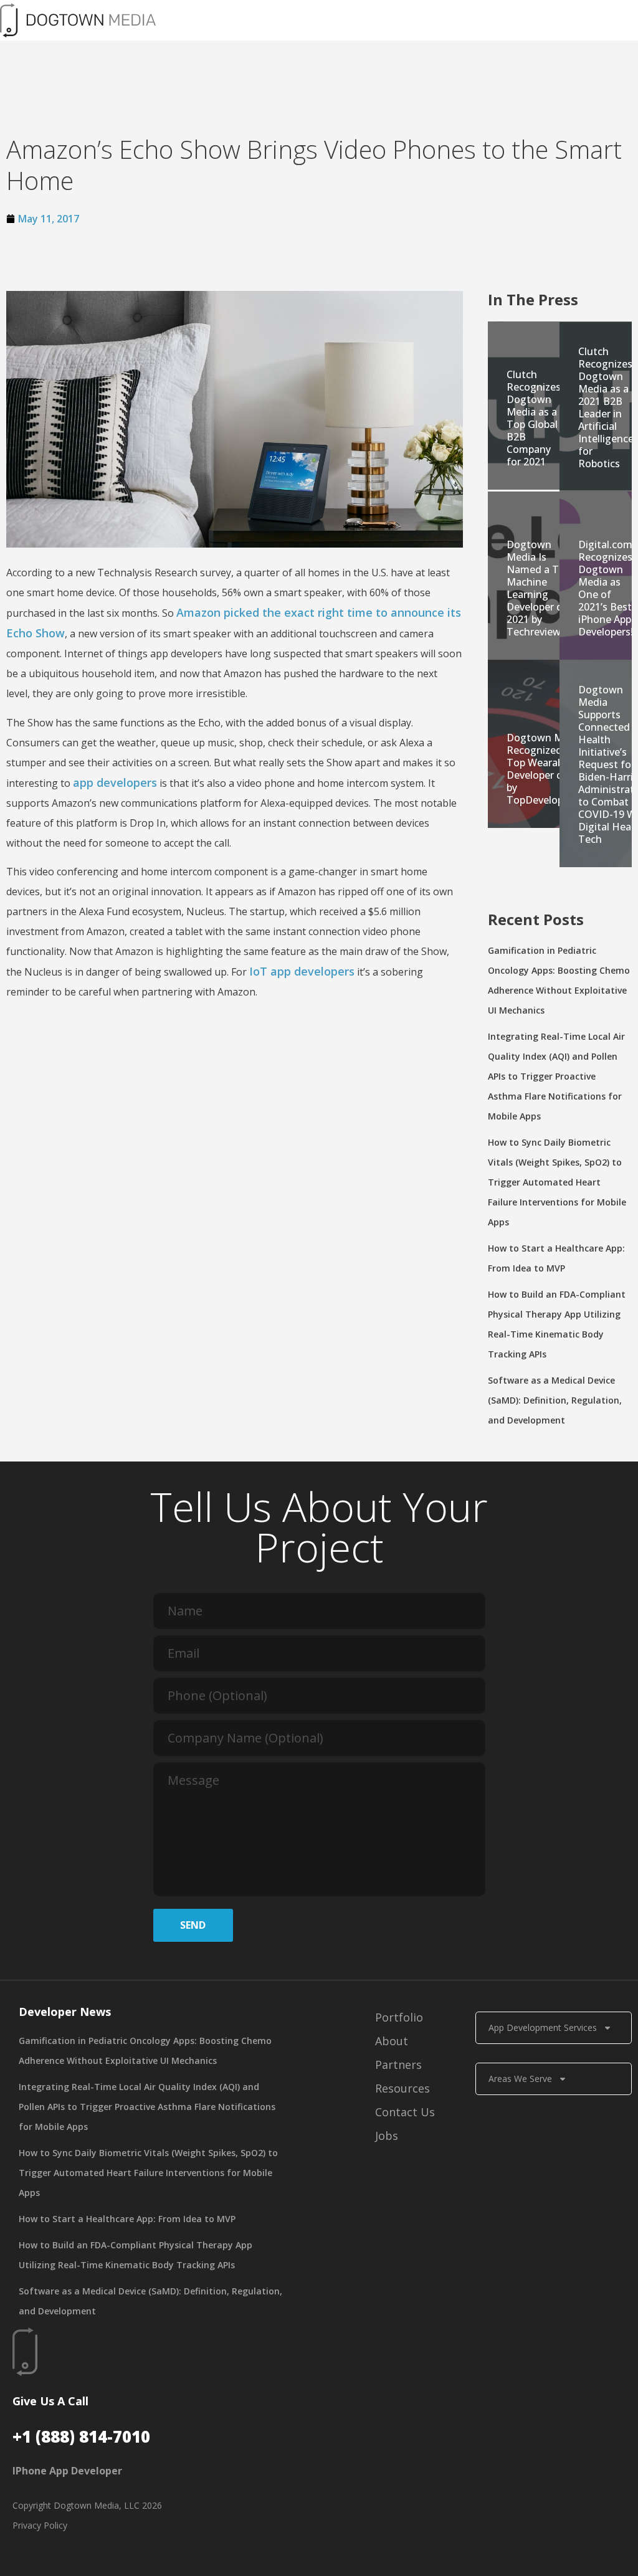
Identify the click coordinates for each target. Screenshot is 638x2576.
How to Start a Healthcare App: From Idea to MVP (127, 2219)
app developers (115, 782)
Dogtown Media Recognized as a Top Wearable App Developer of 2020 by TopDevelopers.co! (550, 769)
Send (193, 1925)
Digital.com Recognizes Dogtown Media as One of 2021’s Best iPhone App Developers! (606, 588)
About (392, 2041)
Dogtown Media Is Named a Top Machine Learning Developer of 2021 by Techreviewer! (540, 588)
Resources (402, 2088)
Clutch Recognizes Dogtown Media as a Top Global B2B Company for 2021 (534, 418)
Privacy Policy (40, 2525)
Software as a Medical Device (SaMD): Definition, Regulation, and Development (555, 1400)
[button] (431, 20)
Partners (398, 2065)
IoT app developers (302, 971)
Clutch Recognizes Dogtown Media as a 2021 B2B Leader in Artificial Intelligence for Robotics (606, 407)
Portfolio (399, 2017)
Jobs (387, 2136)
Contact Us (405, 2112)
